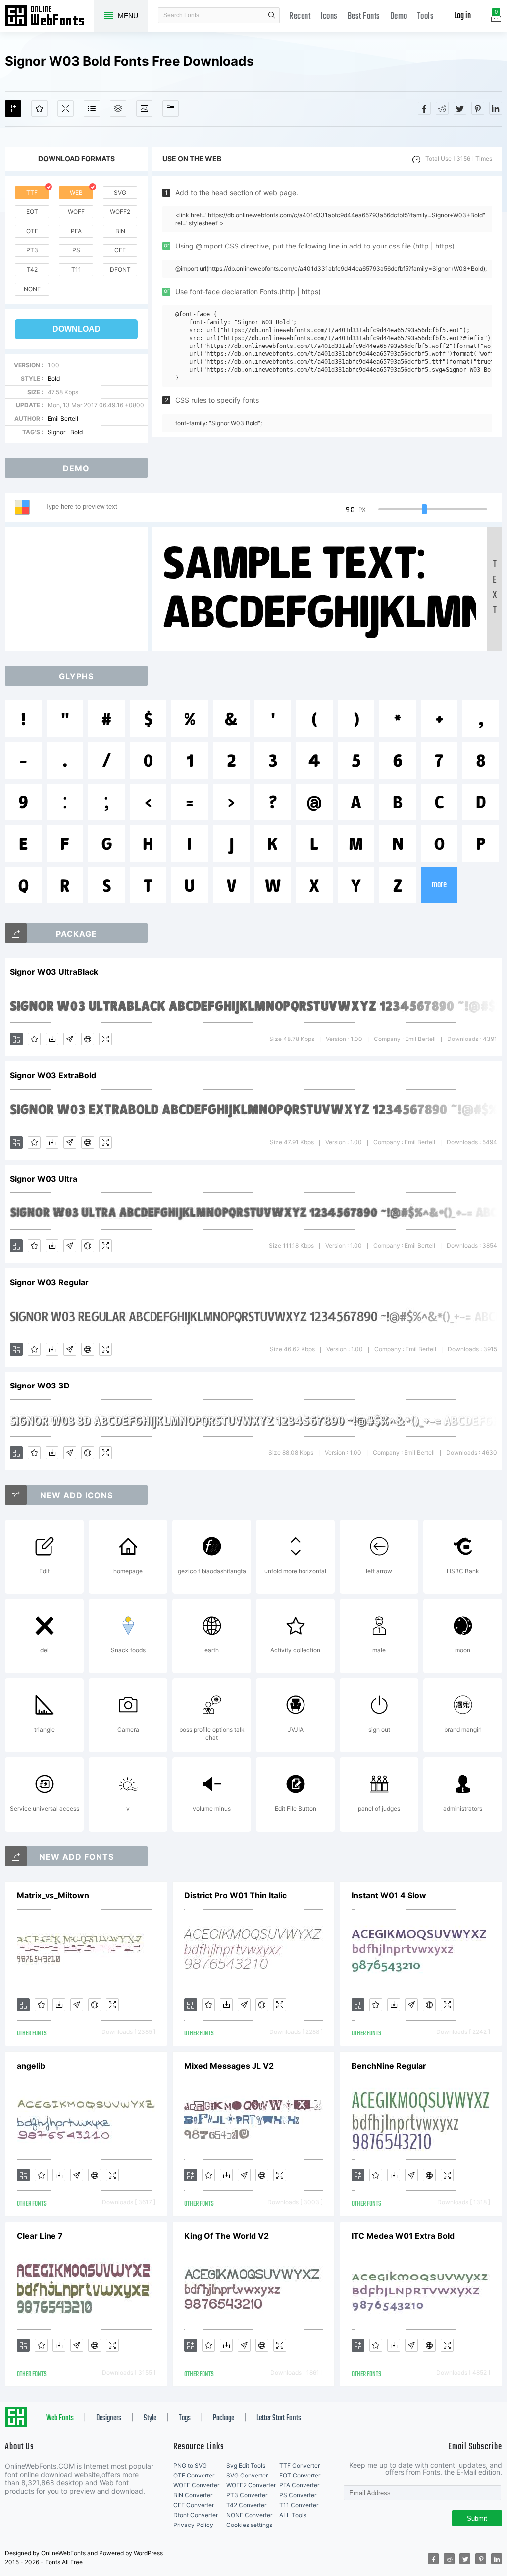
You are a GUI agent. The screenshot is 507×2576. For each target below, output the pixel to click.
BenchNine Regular (389, 2066)
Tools (426, 17)
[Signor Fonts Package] (16, 933)
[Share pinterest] (478, 108)
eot (32, 212)
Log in (462, 16)
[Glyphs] (92, 109)
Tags (185, 2418)
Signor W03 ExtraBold (53, 1075)
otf (32, 231)
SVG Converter (247, 2475)
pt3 (32, 250)
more (439, 885)
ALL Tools (293, 2515)
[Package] (118, 109)
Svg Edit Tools (246, 2465)
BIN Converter (193, 2495)
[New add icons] (16, 1495)
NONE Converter (249, 2515)
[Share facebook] (424, 108)
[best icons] (16, 1856)
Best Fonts (364, 17)
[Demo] (66, 109)
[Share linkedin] (496, 108)
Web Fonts (60, 2418)
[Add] (13, 109)
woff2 (120, 212)
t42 (32, 270)
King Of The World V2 (227, 2236)
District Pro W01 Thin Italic (235, 1895)
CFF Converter (194, 2505)
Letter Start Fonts (279, 2418)
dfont (120, 270)
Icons (329, 17)
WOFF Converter (196, 2485)
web (76, 192)
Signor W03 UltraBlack (54, 972)
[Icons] (144, 109)
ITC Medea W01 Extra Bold (403, 2236)
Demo (399, 17)
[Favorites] (39, 109)
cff (120, 250)
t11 (76, 270)
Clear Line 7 (40, 2236)
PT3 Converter (247, 2495)
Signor (56, 432)
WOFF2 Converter (251, 2485)
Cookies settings (249, 2525)
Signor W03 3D (40, 1386)
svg (120, 192)
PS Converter (298, 2495)
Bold (54, 378)
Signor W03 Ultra (44, 1179)
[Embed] (88, 1039)
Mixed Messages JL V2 (229, 2066)
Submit (477, 2518)
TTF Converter (300, 2465)
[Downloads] (52, 1039)
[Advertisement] (79, 589)
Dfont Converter (196, 2515)
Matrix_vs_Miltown (53, 1895)
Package (224, 2418)
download (76, 329)
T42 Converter (246, 2505)
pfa (76, 231)
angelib (31, 2066)
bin (120, 231)
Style (150, 2418)
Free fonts (50, 17)
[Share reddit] (442, 108)
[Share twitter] (460, 108)
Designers (109, 2418)
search (272, 15)
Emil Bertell (63, 419)
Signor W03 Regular (49, 1282)
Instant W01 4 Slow (389, 1895)
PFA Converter (299, 2485)
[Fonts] (171, 109)
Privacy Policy (193, 2525)
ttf (32, 192)
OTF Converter (194, 2475)
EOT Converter (300, 2475)
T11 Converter (299, 2505)
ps (76, 250)
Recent (300, 17)
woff (76, 212)
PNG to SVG (190, 2465)
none (32, 289)
